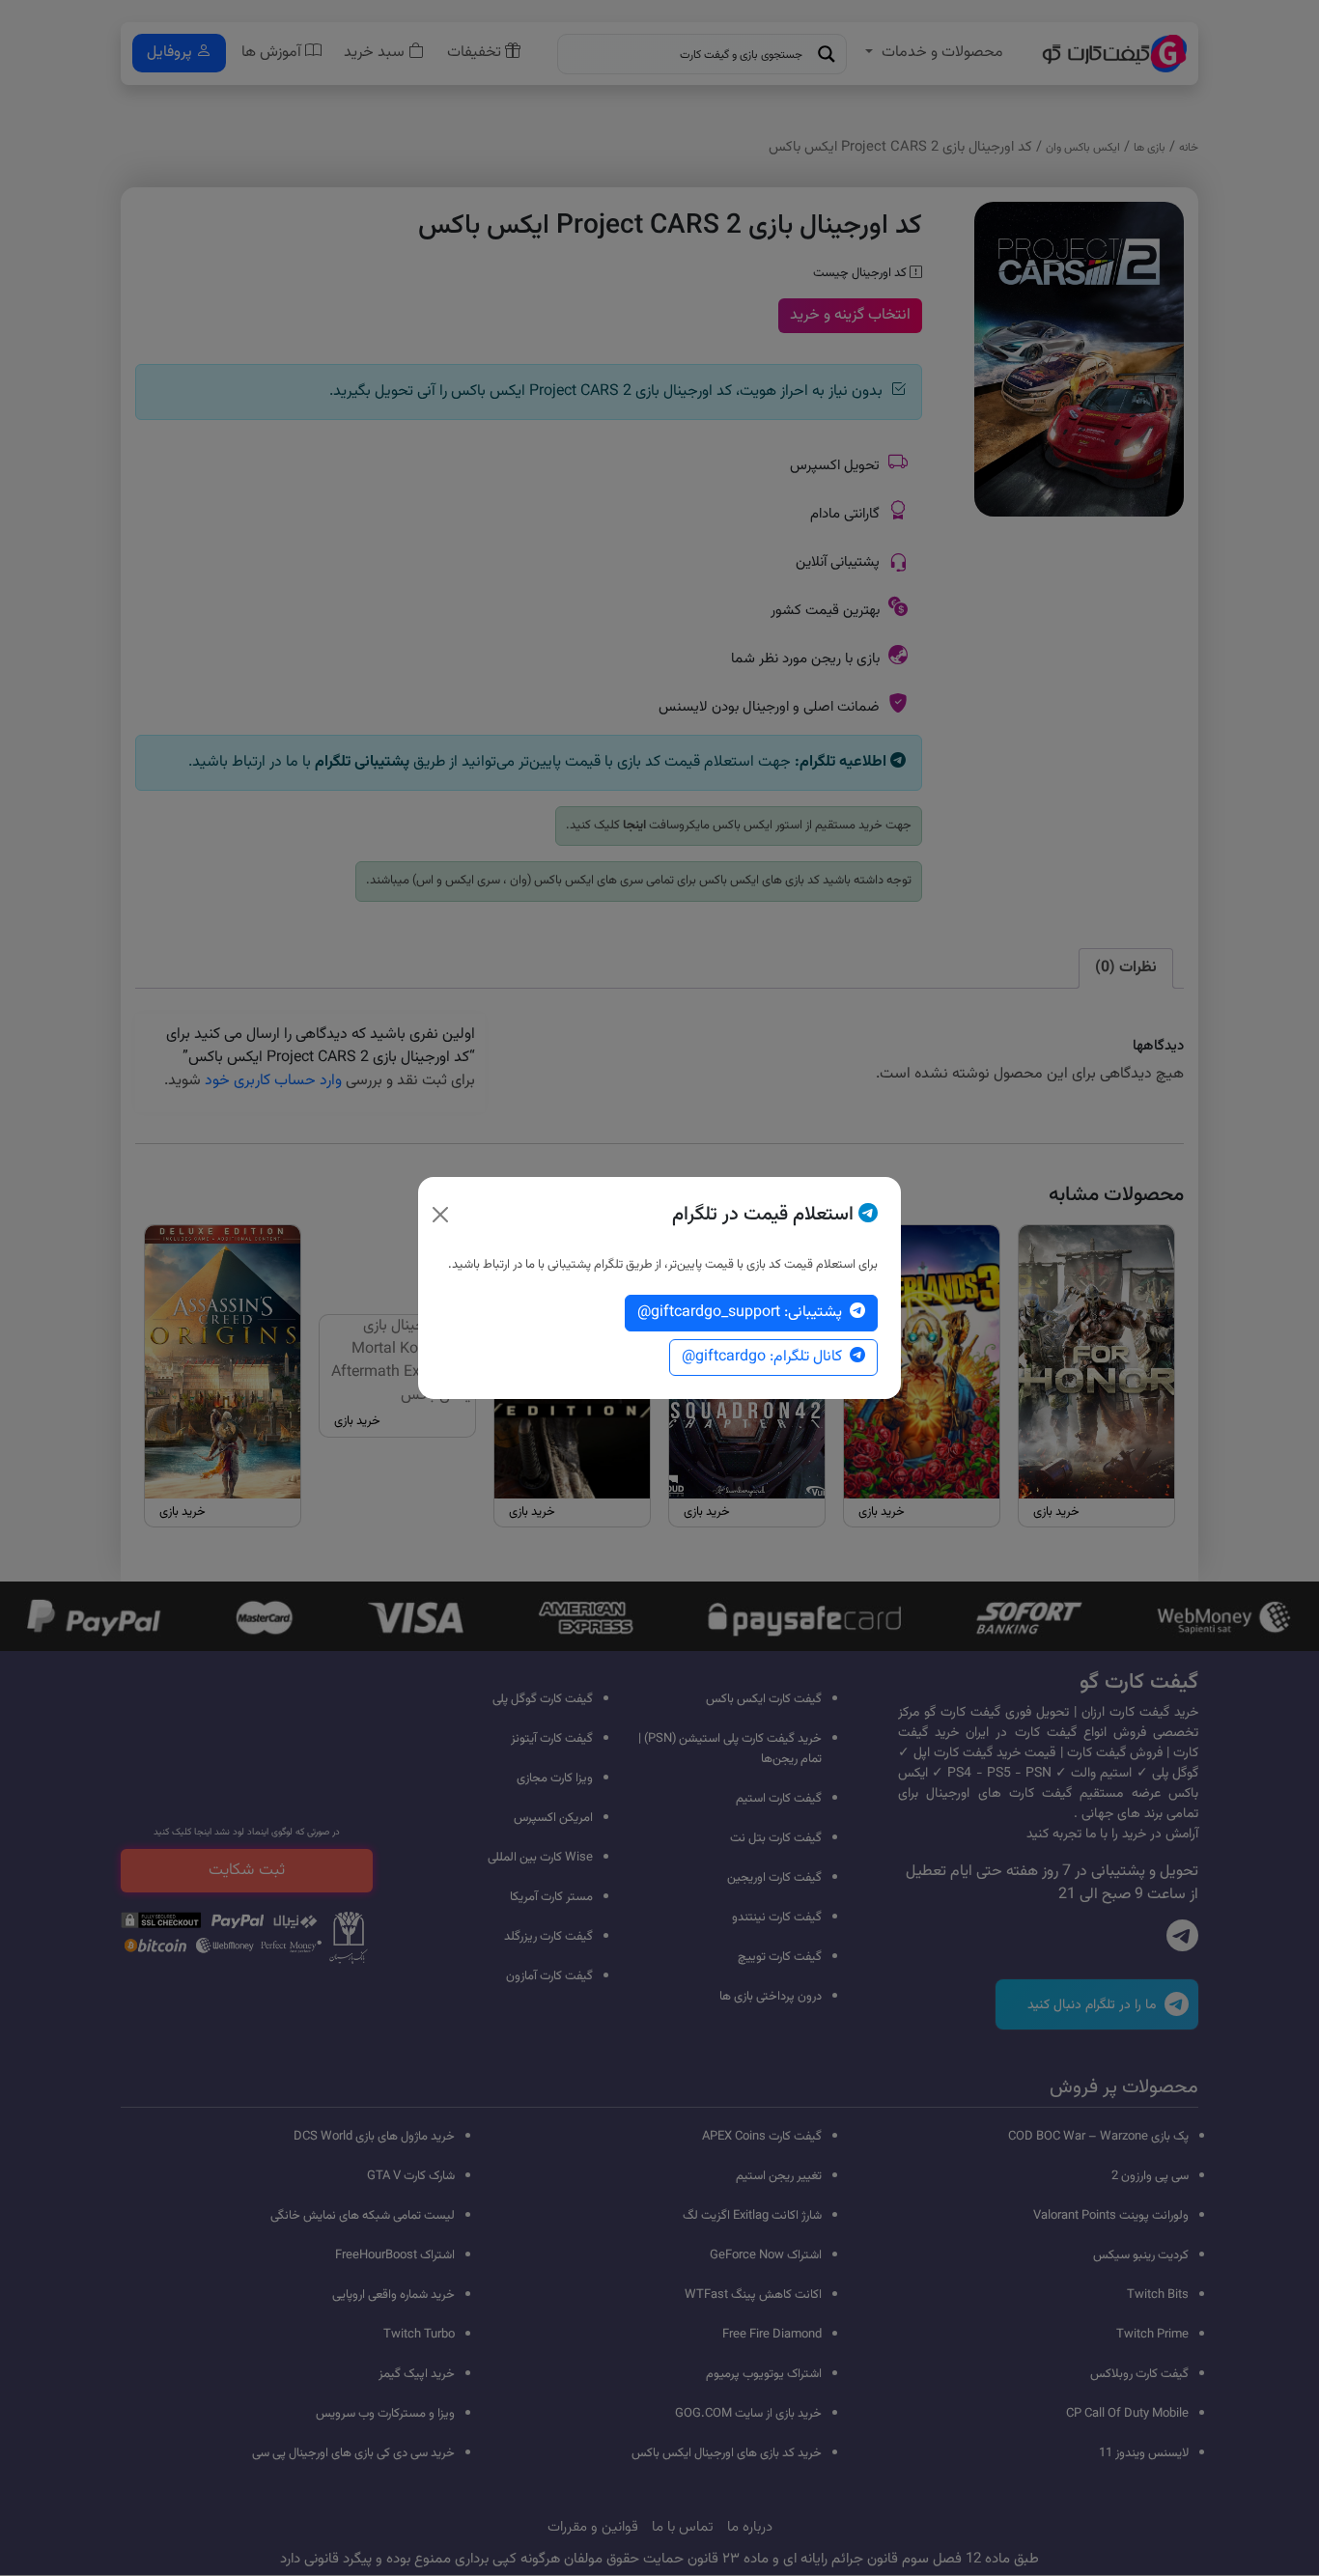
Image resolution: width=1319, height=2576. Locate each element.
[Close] (440, 1215)
